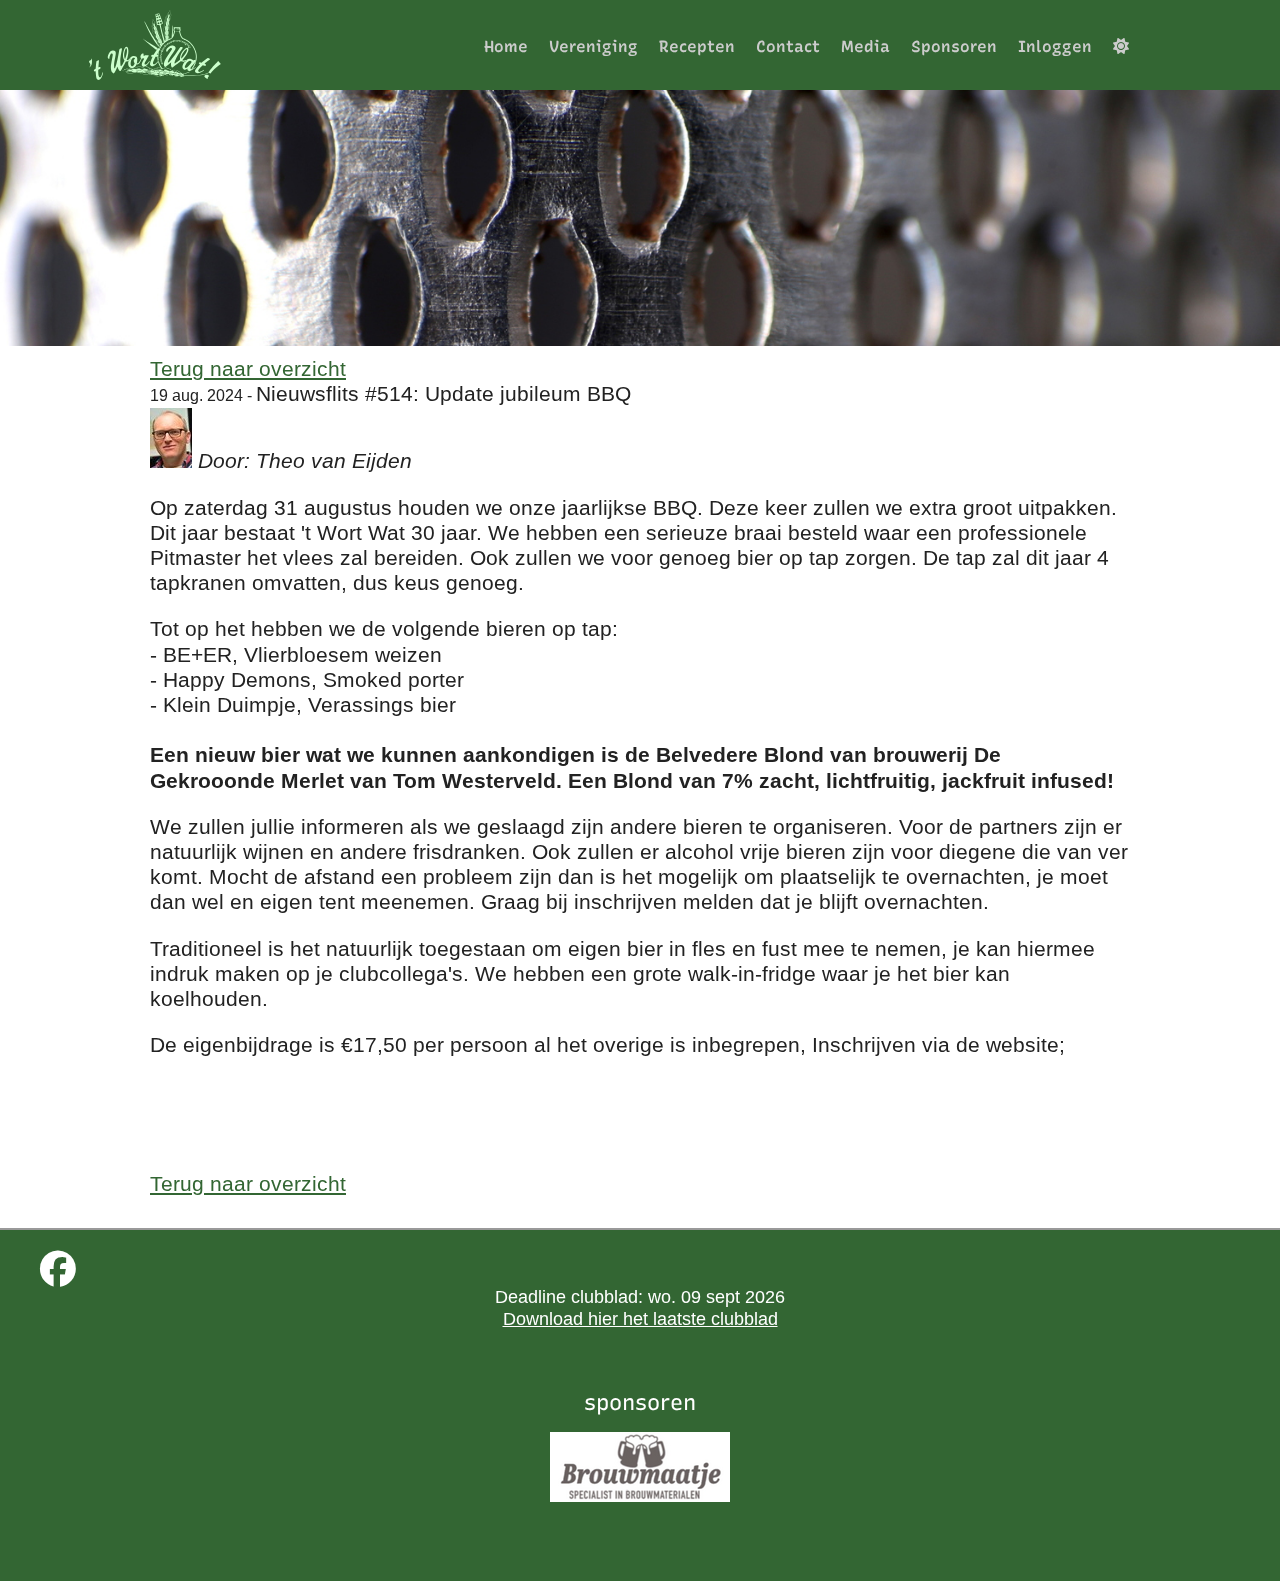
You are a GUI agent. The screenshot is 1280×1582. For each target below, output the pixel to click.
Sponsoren (954, 46)
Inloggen (1055, 46)
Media (865, 46)
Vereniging (593, 46)
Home (506, 46)
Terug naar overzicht (248, 368)
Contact (788, 46)
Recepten (697, 46)
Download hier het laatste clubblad (640, 1319)
